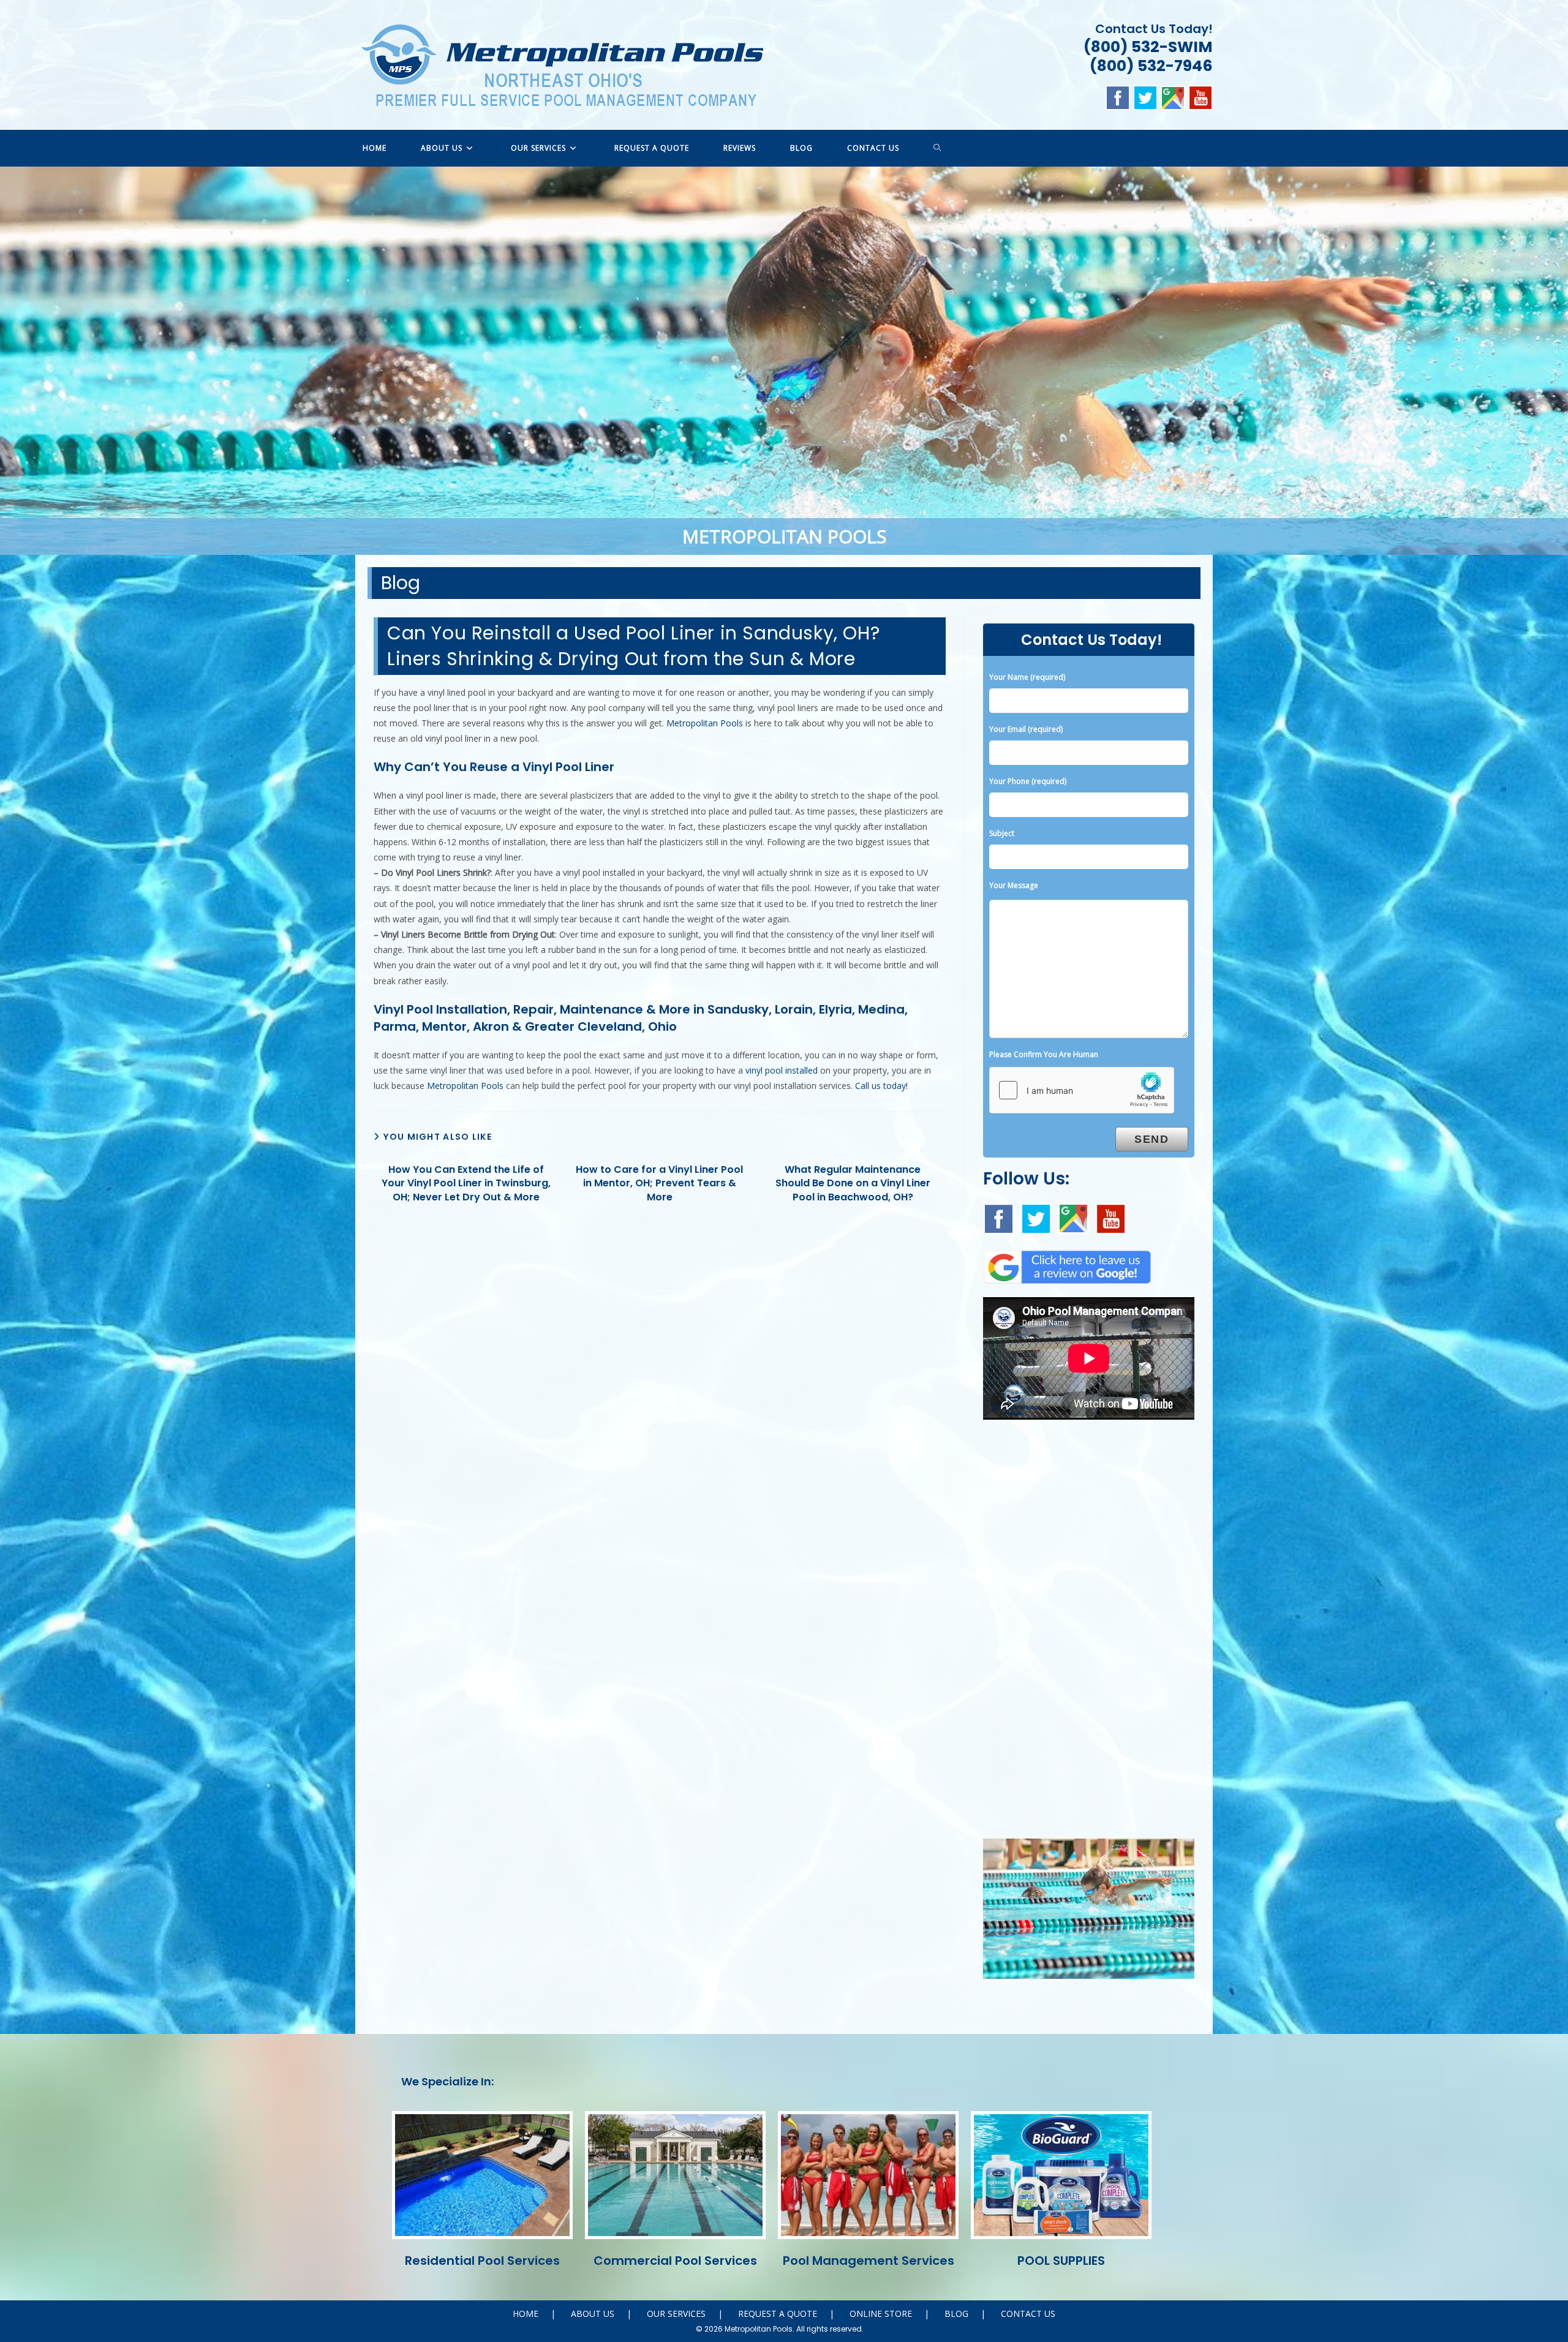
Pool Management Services (869, 2261)
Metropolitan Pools (705, 723)
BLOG (956, 2314)
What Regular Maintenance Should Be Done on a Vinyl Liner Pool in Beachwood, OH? (853, 1184)
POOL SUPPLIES (1061, 2261)
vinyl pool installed (782, 1070)
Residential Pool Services (482, 2261)
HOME (526, 2314)
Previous (15, 358)
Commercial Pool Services (675, 2261)
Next (1553, 358)
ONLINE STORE (881, 2314)
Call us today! (881, 1086)
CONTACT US (1028, 2314)
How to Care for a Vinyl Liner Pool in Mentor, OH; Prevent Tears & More (659, 1184)
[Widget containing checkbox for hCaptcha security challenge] (1082, 1090)
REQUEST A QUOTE (778, 2314)
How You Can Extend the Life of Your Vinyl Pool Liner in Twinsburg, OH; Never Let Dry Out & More (466, 1184)
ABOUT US (593, 2314)
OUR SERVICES (676, 2314)
